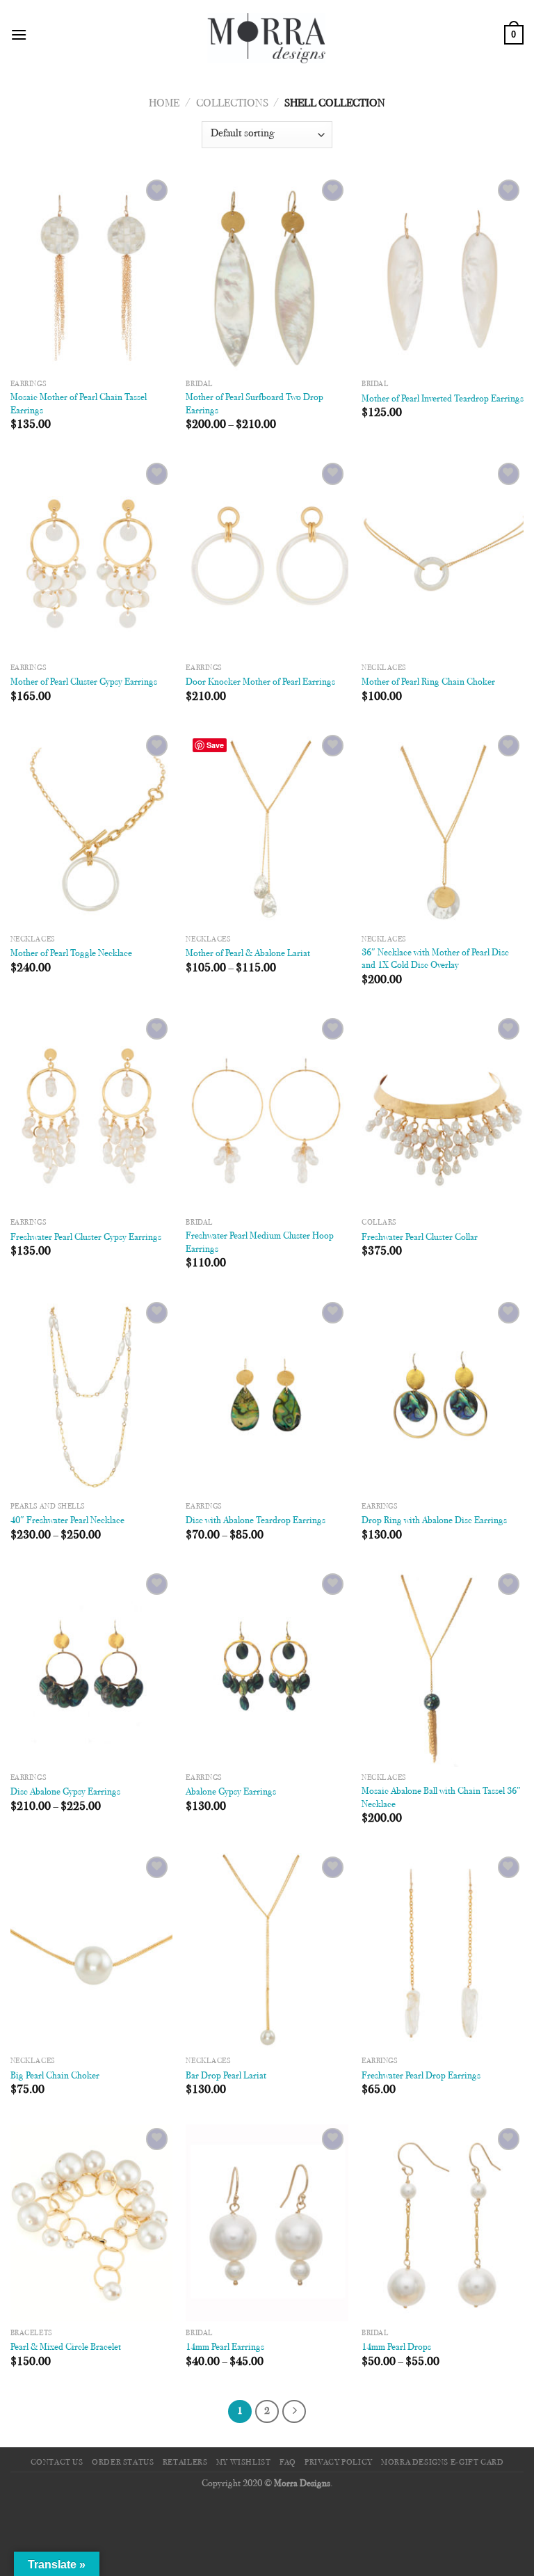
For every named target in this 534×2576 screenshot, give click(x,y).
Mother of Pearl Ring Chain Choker (428, 682)
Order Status (123, 2463)
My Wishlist (244, 2463)
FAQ (288, 2463)
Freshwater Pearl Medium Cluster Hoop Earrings (260, 1243)
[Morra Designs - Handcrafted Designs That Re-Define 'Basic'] (267, 35)
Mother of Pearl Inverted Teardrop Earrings (443, 399)
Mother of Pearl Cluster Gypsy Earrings (84, 682)
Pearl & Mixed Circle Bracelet (66, 2347)
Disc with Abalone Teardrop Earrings (256, 1521)
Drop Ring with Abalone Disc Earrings (434, 1521)
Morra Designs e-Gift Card (442, 2463)
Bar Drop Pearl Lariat (226, 2076)
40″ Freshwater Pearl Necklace (67, 1521)
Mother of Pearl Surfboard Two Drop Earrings (254, 404)
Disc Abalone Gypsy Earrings (65, 1792)
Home (164, 104)
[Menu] (19, 34)
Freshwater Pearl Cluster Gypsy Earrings (86, 1238)
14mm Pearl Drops (396, 2347)
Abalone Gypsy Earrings (231, 1792)
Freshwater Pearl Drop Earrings (421, 2076)
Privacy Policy (339, 2463)
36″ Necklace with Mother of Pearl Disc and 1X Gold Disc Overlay (435, 960)
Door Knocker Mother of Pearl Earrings (260, 682)
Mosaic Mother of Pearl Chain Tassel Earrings (79, 404)
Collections (232, 104)
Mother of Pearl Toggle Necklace (71, 954)
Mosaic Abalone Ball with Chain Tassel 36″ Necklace (441, 1798)
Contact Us (57, 2463)
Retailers (185, 2463)
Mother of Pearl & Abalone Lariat (248, 954)
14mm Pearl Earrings (225, 2347)
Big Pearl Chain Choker (55, 2076)
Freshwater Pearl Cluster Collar (420, 1238)
